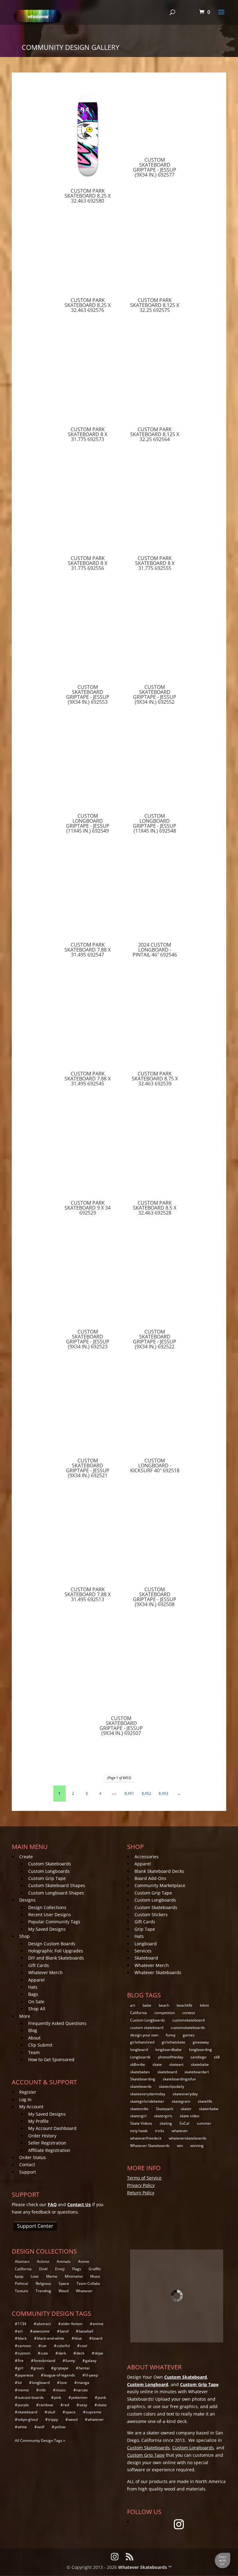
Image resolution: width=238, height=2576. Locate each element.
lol (20, 2383)
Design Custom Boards (52, 1944)
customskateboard (188, 2020)
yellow (60, 2427)
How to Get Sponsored (51, 2059)
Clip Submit (40, 2045)
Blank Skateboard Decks (159, 1871)
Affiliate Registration (49, 2150)
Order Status (33, 2157)
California (139, 2013)
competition (165, 2013)
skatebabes (140, 2072)
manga (83, 2383)
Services (143, 1951)
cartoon (24, 2346)
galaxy (91, 2361)
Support (28, 2172)
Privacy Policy (141, 2185)
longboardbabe (168, 2050)
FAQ (52, 2204)
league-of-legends (59, 2375)
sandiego (198, 2057)
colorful (63, 2346)
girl (20, 2368)
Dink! (43, 2269)
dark (62, 2353)
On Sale (36, 2002)
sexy (83, 2405)
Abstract (22, 2261)
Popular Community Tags (54, 1922)
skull (51, 2412)
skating (166, 2123)
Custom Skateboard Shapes (57, 1885)
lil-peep (92, 2375)
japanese (26, 2375)
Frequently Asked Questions (57, 2023)
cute (44, 2353)
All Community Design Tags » (40, 2440)
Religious (43, 2283)
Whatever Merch (45, 1972)
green (39, 2368)
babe (147, 2005)
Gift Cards (39, 1965)
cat (44, 2346)
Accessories (147, 1857)
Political (22, 2283)
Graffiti (95, 2269)
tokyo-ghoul (28, 2419)
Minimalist (74, 2276)
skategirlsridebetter (147, 2101)
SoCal (184, 2123)
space (71, 2412)
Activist (43, 2261)
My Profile (38, 2121)
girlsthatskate (174, 2042)
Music (95, 2276)
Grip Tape (145, 1929)
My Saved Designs (47, 1929)
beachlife (185, 2005)
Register (28, 2092)
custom (24, 2353)
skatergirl (138, 2116)
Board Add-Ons (150, 1878)
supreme (94, 2412)
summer (204, 2123)
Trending (43, 2291)
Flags (77, 2269)
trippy (53, 2419)
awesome (41, 2331)
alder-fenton (72, 2324)
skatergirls (163, 2116)
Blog (33, 2030)
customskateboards (188, 2028)
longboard (139, 2050)
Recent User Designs (50, 1914)
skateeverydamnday (148, 2094)
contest (189, 2013)
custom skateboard (147, 2028)
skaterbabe (209, 2109)
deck (80, 2353)
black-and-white (51, 2338)
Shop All (37, 2009)
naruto (82, 2390)
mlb (42, 2390)
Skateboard (146, 1958)
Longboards (140, 2057)
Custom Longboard (148, 2384)
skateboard (167, 2072)
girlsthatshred (142, 2042)
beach (164, 2005)
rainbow (46, 2405)
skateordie (139, 2109)
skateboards (141, 2086)
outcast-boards (31, 2397)
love (63, 2383)
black (22, 2338)
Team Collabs (88, 2283)
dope (99, 2353)
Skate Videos (141, 2123)
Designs (27, 1900)
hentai (84, 2368)
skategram (181, 2101)
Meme (52, 2276)
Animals (64, 2261)
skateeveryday (185, 2094)
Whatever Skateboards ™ (145, 2567)
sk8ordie (138, 2064)
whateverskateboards (188, 2138)
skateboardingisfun (179, 2079)
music (61, 2390)
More (25, 2016)
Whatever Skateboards (158, 1972)
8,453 (163, 1793)
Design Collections (47, 1907)
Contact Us (79, 2204)
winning (197, 2146)
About (34, 2038)
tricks (160, 2131)
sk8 (217, 2057)
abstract (44, 2324)
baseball (86, 2331)
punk (102, 2397)
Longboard (146, 1944)
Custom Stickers (151, 1914)
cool (84, 2346)
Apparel (36, 1980)
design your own (144, 2035)
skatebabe (200, 2064)
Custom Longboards (49, 1871)
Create (26, 1857)
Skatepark (165, 2109)
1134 (22, 2324)
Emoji (60, 2269)
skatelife (205, 2101)
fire (21, 2361)
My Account (31, 2107)
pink (57, 2397)
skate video (190, 2116)
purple (23, 2405)
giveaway (201, 2042)
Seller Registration (47, 2143)
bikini (204, 2005)
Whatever (84, 2291)
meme (23, 2390)
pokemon (79, 2397)
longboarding (201, 2050)
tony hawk (139, 2131)
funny (171, 2035)
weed (73, 2419)
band (64, 2331)
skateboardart (197, 2072)
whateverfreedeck (146, 2138)
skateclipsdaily (172, 2086)
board (97, 2338)
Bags (33, 1994)
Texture (22, 2291)
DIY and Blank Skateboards (56, 1958)
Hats (33, 1987)
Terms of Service (144, 2178)
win (180, 2146)
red (66, 2405)
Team (34, 2052)
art (133, 2005)
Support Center (35, 2226)
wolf (41, 2427)
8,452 (146, 1793)
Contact (27, 2164)
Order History (42, 2136)
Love (35, 2276)
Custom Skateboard (186, 2377)
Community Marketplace (160, 1885)
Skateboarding (143, 2079)
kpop (19, 2276)
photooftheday (171, 2057)
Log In (25, 2099)
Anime (84, 2261)
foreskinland (44, 2361)
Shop (24, 1936)
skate (157, 2064)
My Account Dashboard (52, 2128)
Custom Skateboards (50, 1864)
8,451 (129, 1793)
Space (64, 2283)
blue (78, 2338)
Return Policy (141, 2193)
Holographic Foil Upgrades (56, 1951)
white (22, 2427)
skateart (176, 2064)
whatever (180, 2131)
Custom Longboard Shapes (56, 1893)
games (189, 2035)
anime (98, 2324)
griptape (61, 2368)
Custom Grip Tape (47, 1878)
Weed (64, 2291)
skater (186, 2109)
